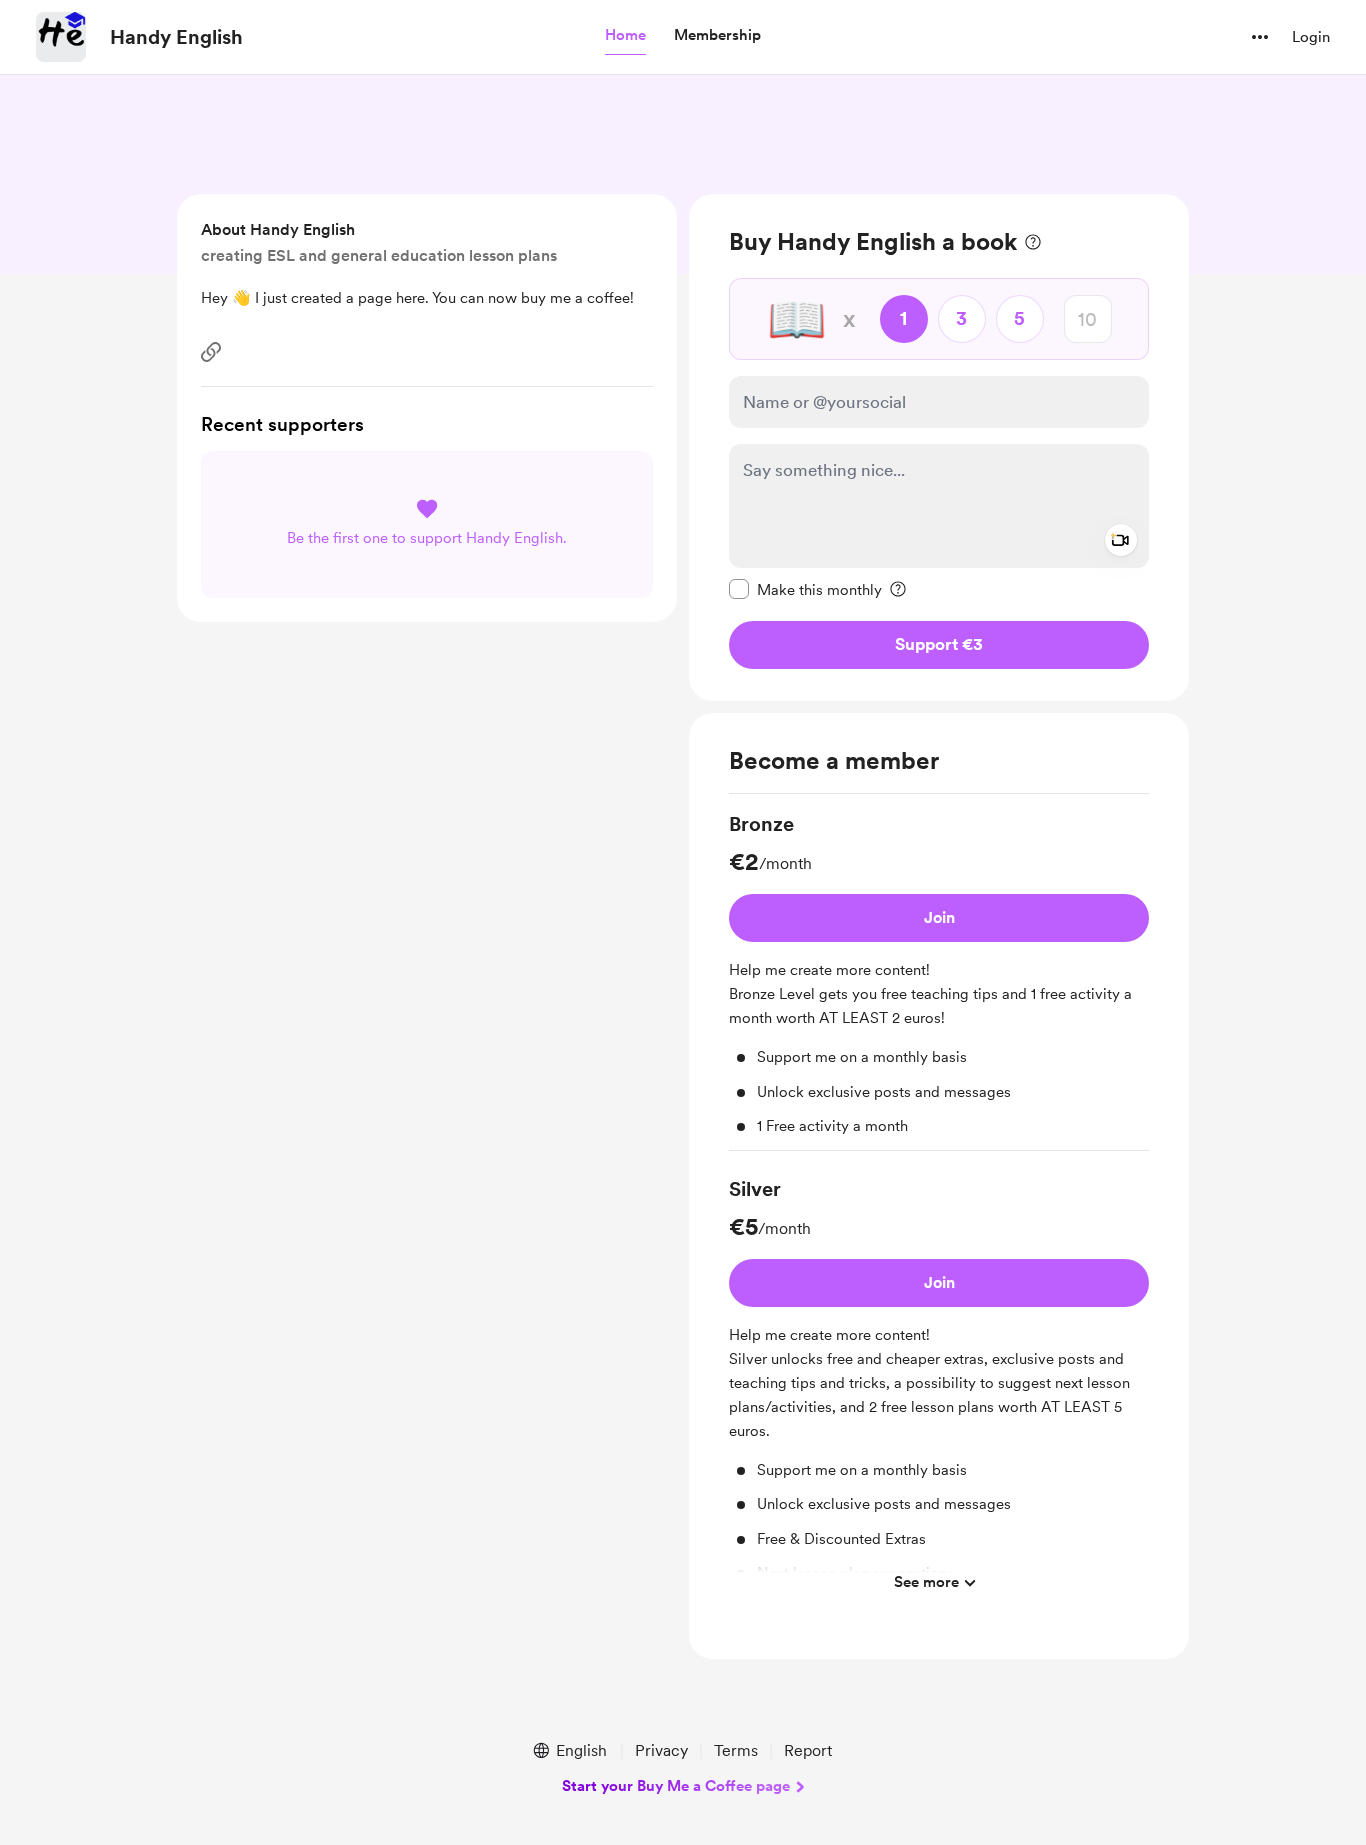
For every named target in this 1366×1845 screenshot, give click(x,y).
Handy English (176, 37)
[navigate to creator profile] (61, 37)
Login (1311, 37)
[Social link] (211, 352)
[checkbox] (805, 589)
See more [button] (926, 1582)
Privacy (661, 1750)
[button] (625, 36)
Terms (736, 1750)
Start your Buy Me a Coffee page (676, 1786)
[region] (939, 447)
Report (808, 1750)
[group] (939, 980)
